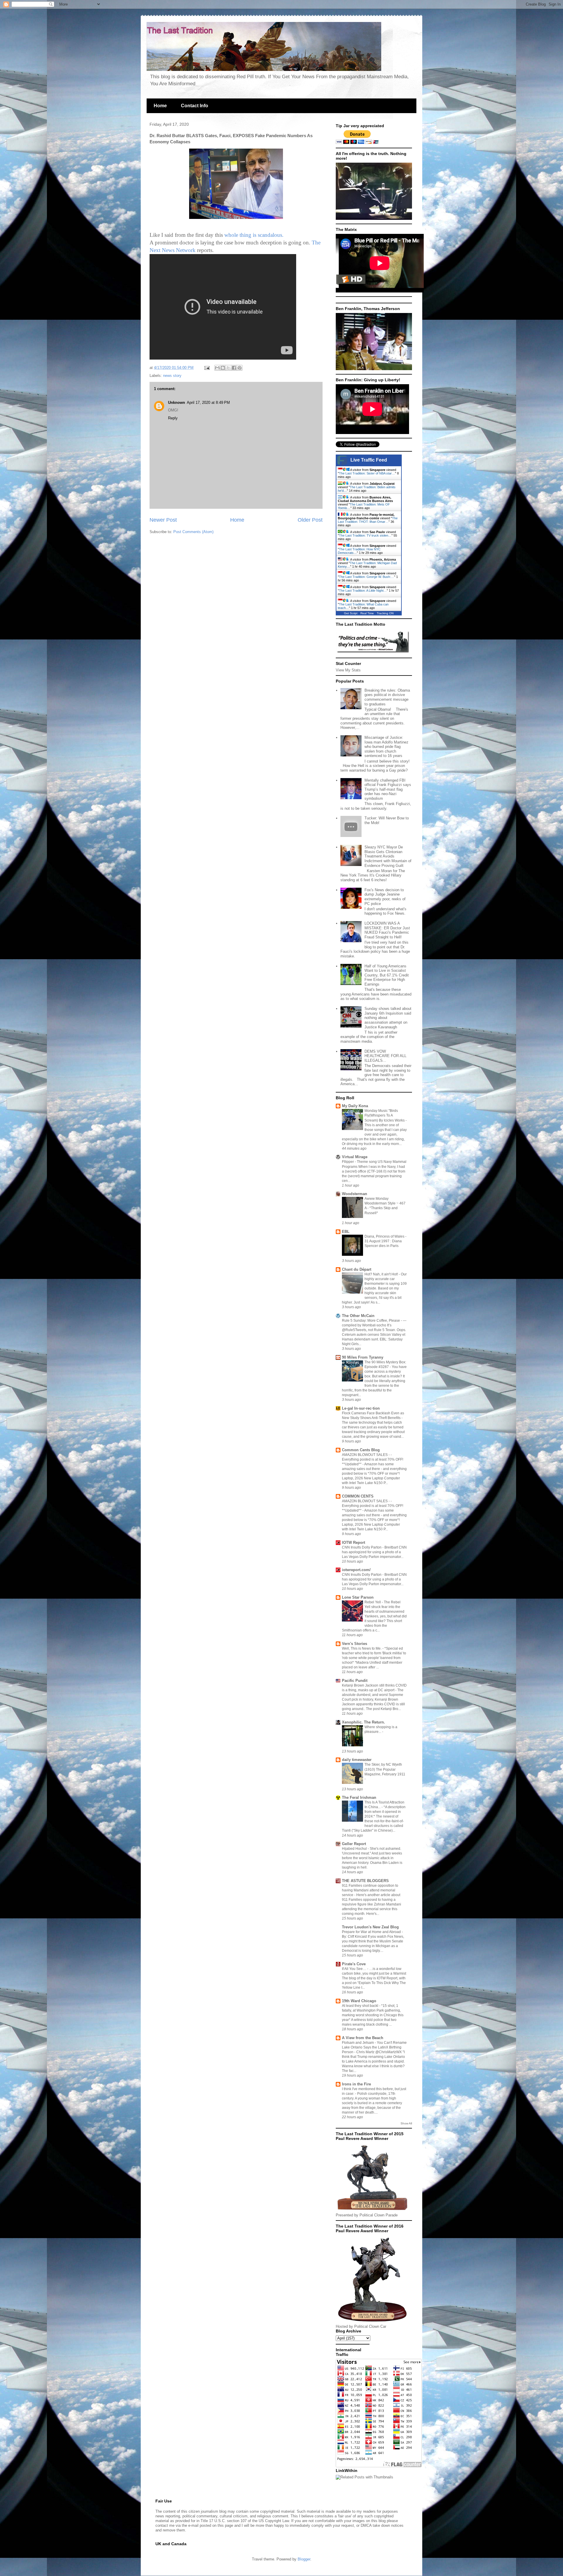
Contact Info (195, 106)
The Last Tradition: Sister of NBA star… (367, 473)
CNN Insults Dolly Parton (362, 1547)
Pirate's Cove (354, 1964)
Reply (173, 418)
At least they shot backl (361, 2006)
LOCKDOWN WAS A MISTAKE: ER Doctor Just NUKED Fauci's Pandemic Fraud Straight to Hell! (387, 930)
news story (172, 376)
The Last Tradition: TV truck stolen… (365, 535)
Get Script (351, 613)
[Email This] (217, 368)
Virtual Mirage (355, 1157)
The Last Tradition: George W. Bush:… (367, 577)
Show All (406, 2123)
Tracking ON (385, 613)
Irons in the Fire (356, 2084)
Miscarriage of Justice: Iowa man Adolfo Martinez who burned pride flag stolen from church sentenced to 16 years (386, 747)
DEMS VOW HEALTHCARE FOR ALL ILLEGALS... (385, 1056)
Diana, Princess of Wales (385, 1236)
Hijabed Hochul (355, 1849)
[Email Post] (207, 368)
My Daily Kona (355, 1106)
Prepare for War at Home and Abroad (372, 1932)
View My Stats (348, 670)
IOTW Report (353, 1543)
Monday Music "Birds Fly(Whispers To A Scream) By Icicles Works (385, 1115)
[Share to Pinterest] (240, 368)
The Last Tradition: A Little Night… (363, 591)
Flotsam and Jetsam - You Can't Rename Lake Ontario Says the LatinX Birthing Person (374, 2047)
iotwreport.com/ (356, 1570)
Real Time (367, 613)
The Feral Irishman (359, 1797)
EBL (346, 1232)
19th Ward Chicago (359, 2001)
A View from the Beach (363, 2038)
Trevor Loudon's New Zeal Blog (370, 1927)
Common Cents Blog (361, 1450)
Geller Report (354, 1844)
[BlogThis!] (223, 368)
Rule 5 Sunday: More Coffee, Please (371, 1321)
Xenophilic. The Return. (363, 1722)
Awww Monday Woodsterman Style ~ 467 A (385, 1203)
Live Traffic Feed (369, 460)
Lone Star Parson (358, 1597)
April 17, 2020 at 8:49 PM (208, 403)
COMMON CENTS (358, 1496)
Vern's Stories (355, 1644)
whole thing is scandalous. (254, 235)
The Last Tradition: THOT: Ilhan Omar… (368, 520)
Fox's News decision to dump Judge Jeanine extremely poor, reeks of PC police (385, 897)
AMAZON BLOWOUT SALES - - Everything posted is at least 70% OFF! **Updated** (373, 1459)
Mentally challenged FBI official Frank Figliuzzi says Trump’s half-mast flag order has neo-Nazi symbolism (388, 789)
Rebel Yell (373, 1602)
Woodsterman (355, 1194)
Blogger (304, 2559)
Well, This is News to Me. (362, 1648)
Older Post (310, 520)
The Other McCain (358, 1316)
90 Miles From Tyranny (363, 1357)
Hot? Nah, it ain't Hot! (382, 1274)
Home (160, 106)
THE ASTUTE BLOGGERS (365, 1881)
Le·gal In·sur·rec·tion (361, 1408)
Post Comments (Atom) (193, 532)
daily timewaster (357, 1760)
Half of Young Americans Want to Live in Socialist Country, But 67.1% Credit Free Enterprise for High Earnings (387, 975)
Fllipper (348, 1162)
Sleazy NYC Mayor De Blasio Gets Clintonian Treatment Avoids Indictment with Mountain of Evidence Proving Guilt (388, 856)
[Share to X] (228, 368)
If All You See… (355, 1969)
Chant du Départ (357, 1269)
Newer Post (163, 520)
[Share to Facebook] (234, 368)
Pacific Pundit (355, 1681)
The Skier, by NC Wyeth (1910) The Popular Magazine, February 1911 (385, 1769)
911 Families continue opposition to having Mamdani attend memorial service (370, 1890)
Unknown (177, 403)
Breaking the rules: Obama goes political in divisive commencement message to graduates (387, 697)
